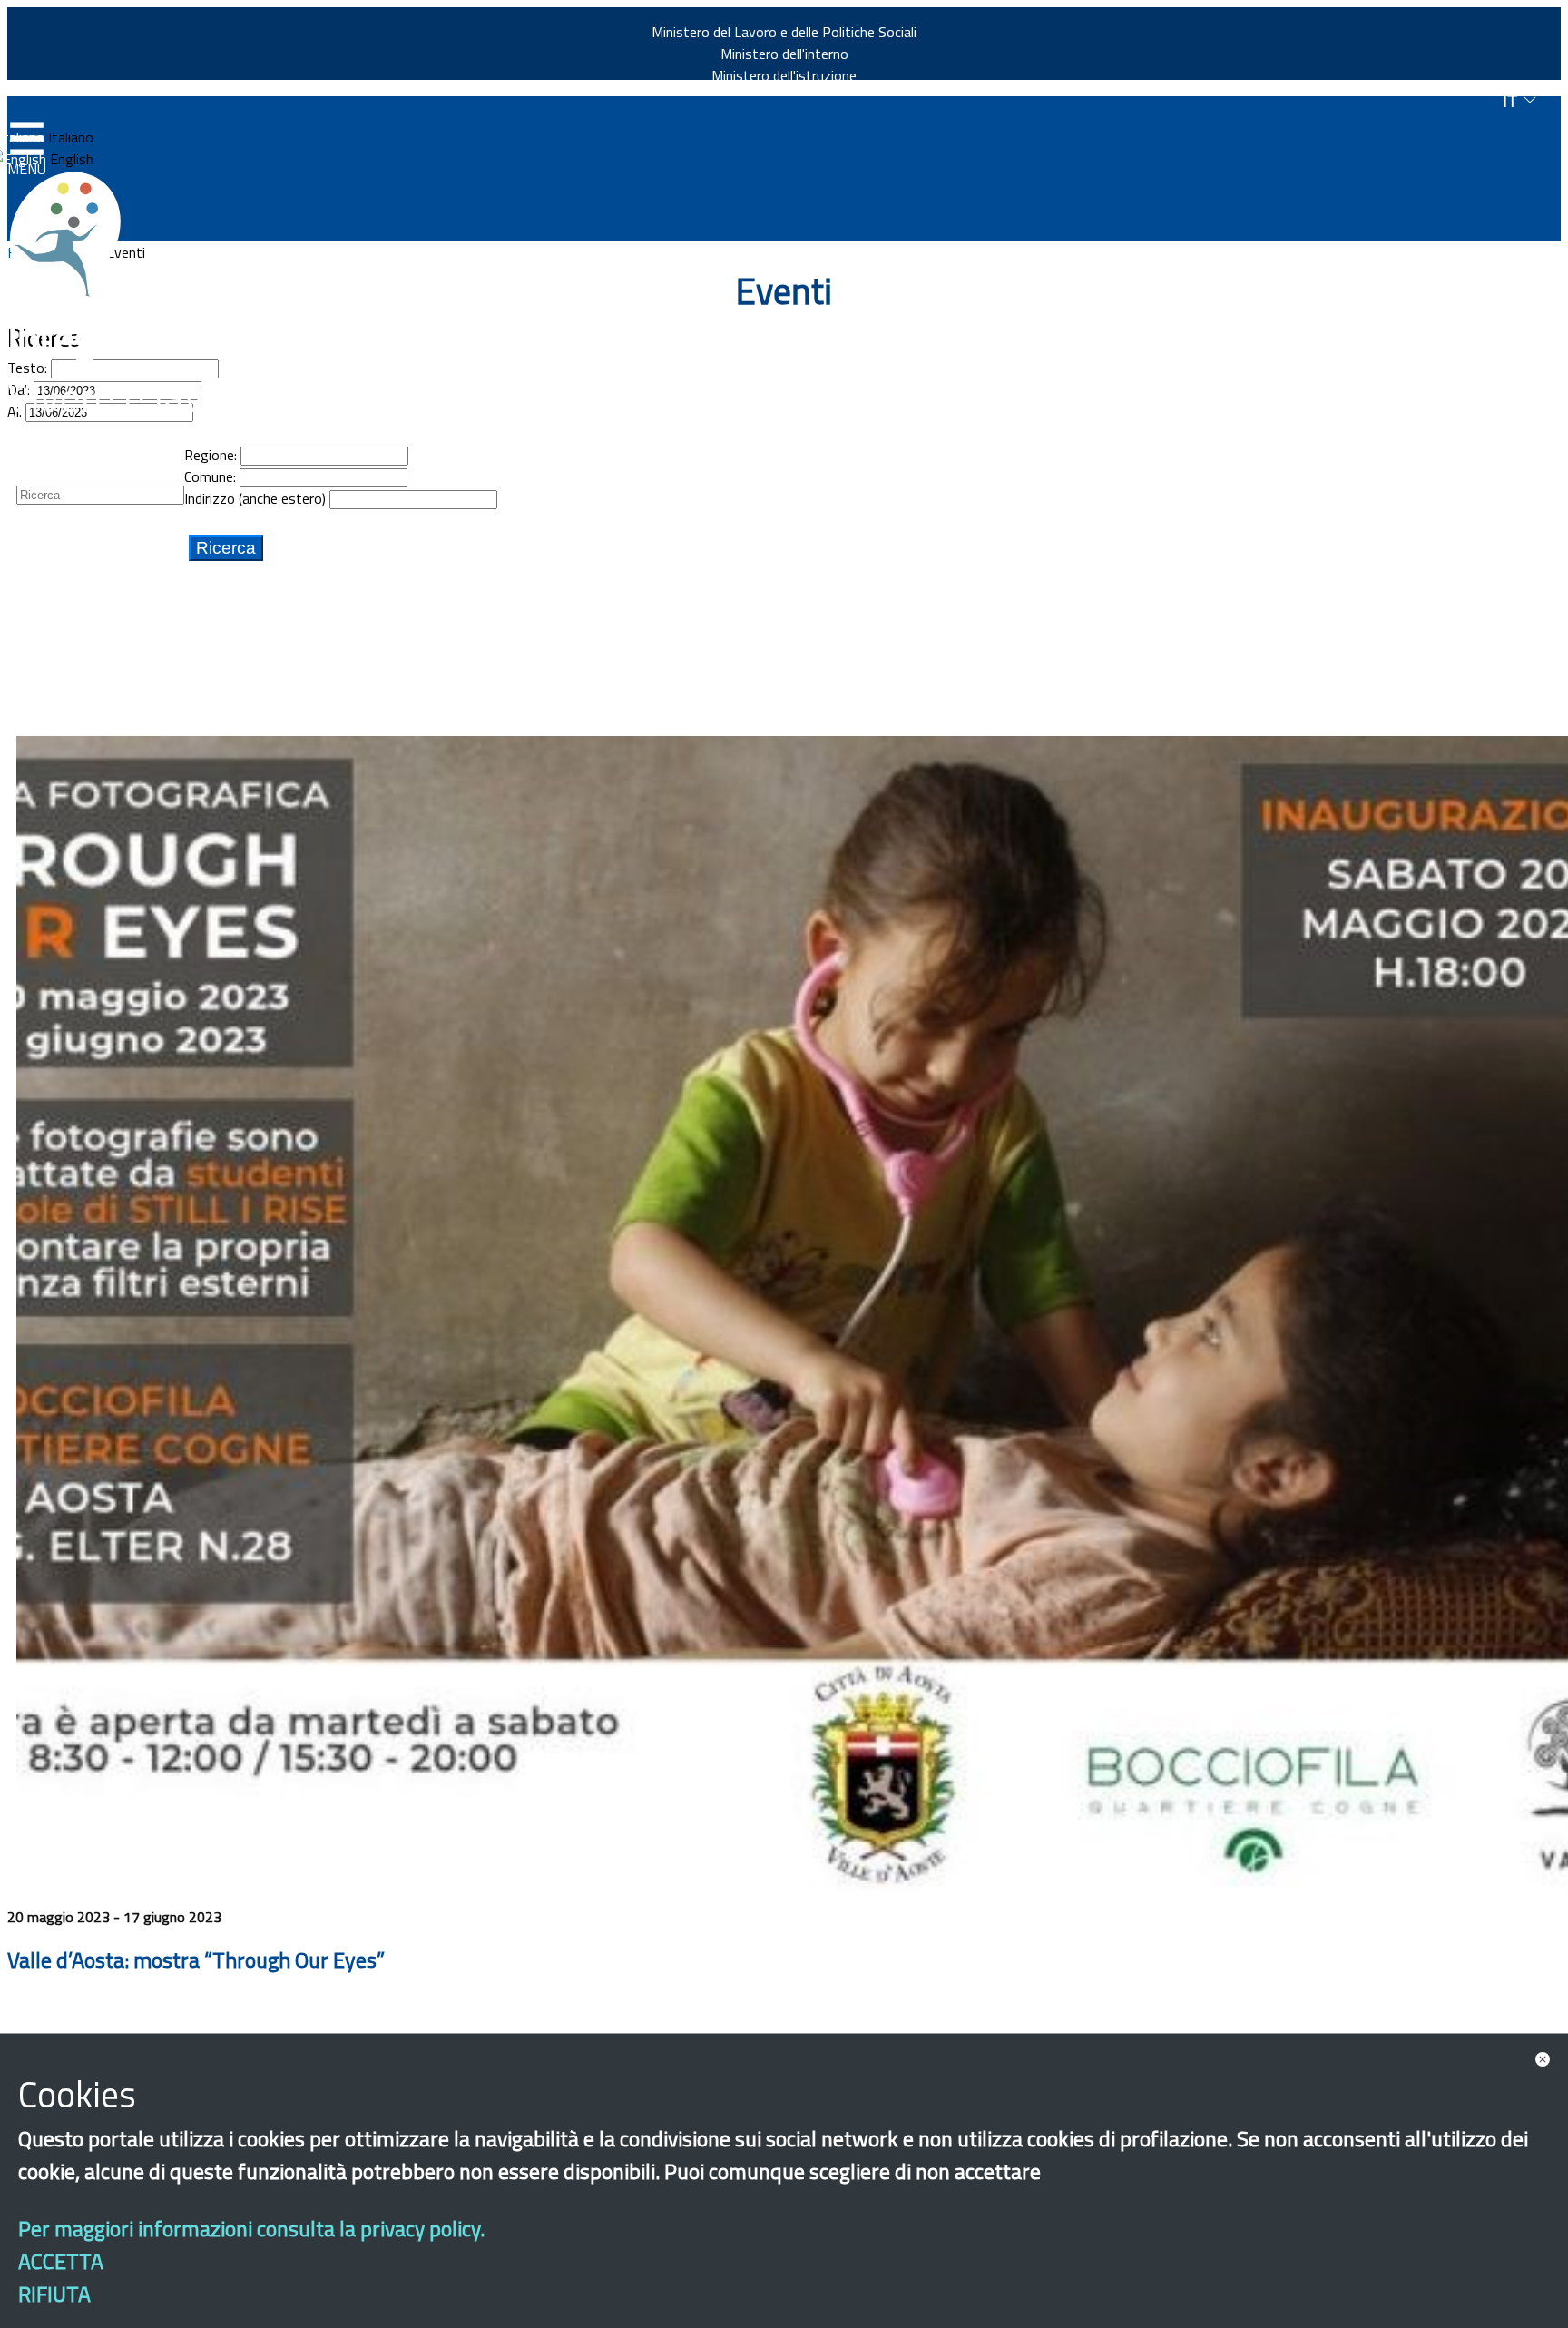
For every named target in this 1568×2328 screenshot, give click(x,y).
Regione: (211, 455)
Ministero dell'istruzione (784, 75)
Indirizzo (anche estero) (255, 498)
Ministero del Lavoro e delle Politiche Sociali (784, 32)
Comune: (210, 476)
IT (1513, 101)
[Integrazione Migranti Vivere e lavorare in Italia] (73, 234)
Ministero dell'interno (784, 54)
